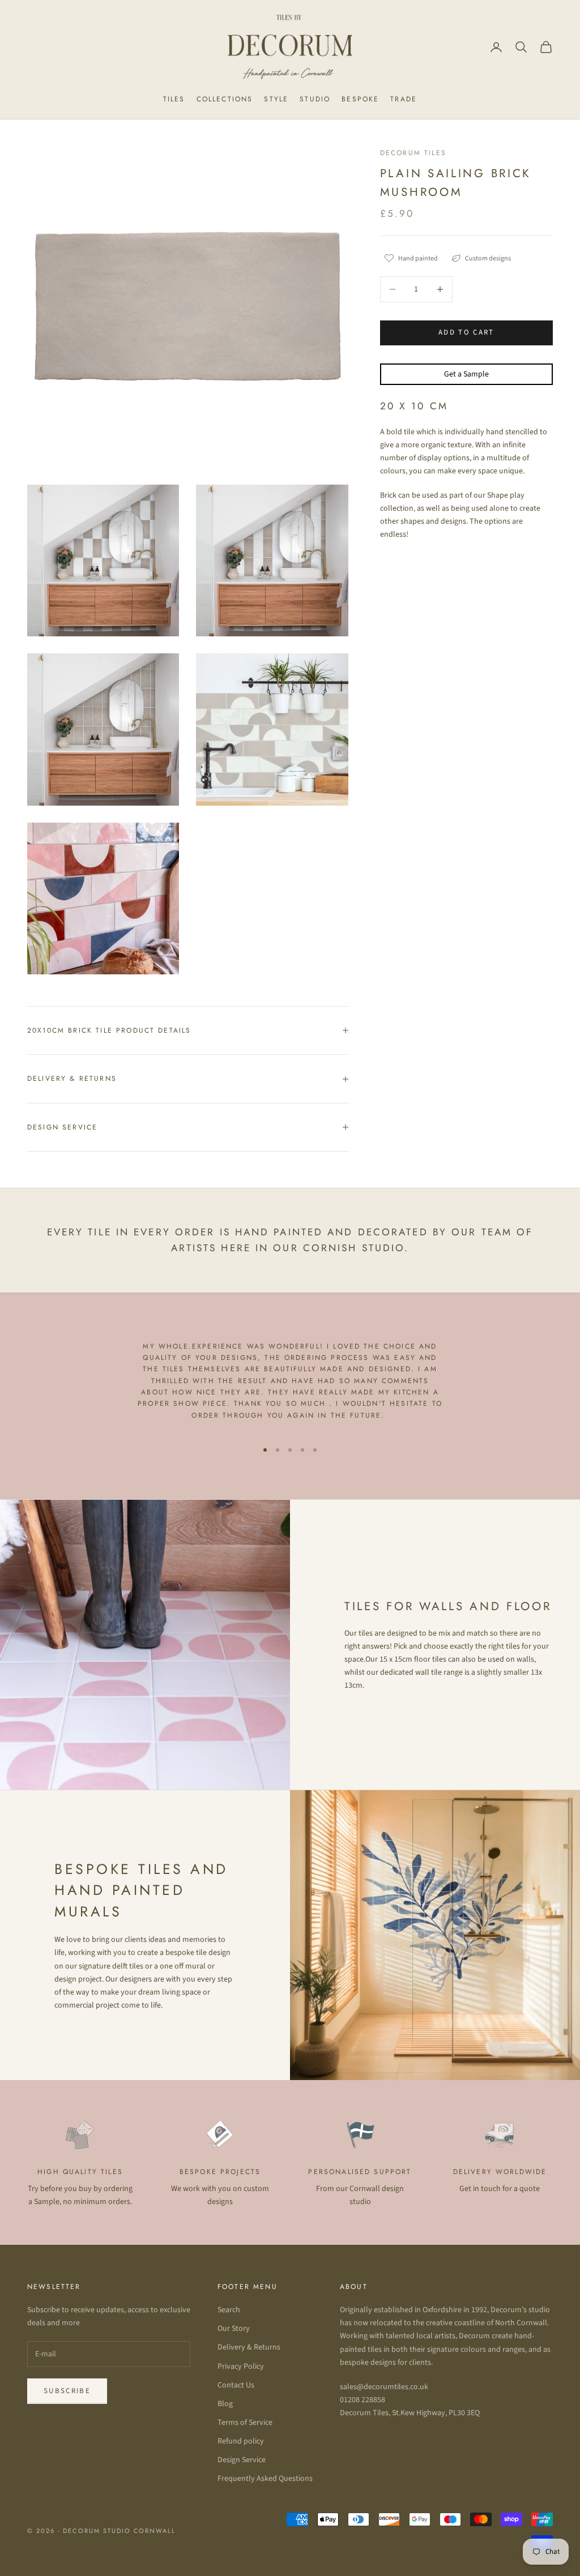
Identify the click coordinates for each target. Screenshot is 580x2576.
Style (276, 99)
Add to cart (466, 332)
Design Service (242, 2460)
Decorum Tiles (413, 153)
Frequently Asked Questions (265, 2479)
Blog (225, 2404)
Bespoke (360, 99)
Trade (404, 99)
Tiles (174, 99)
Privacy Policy (241, 2367)
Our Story (234, 2329)
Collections (225, 99)
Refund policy (241, 2441)
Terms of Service (245, 2423)
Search (229, 2310)
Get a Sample (466, 374)
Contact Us (236, 2385)
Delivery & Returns (249, 2347)
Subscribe (67, 2391)
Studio (315, 99)
